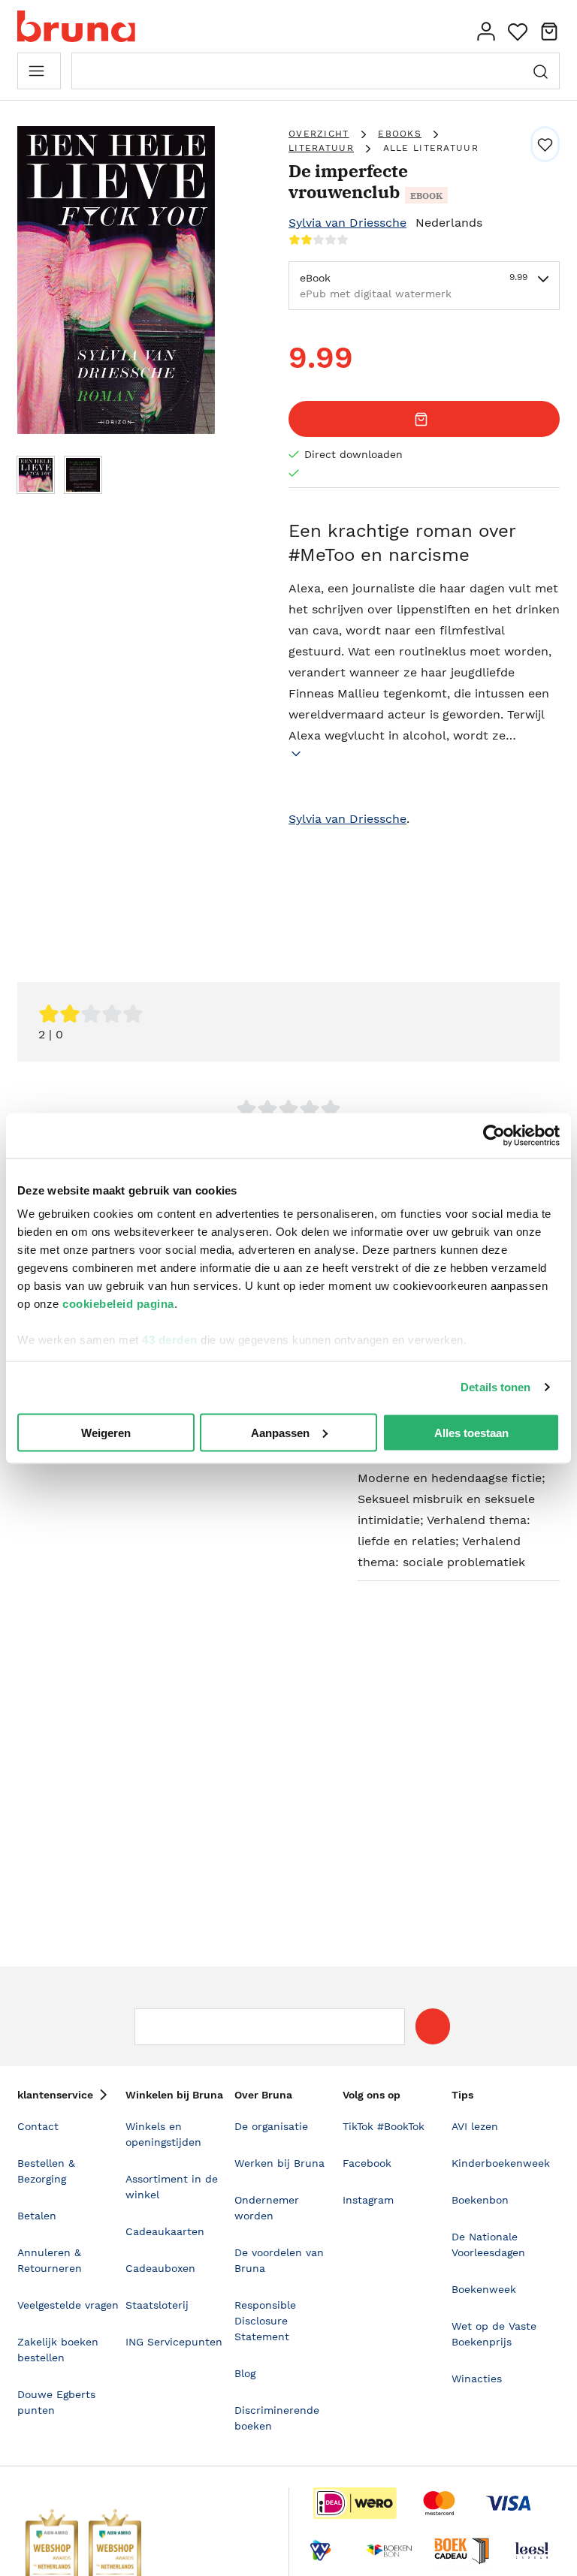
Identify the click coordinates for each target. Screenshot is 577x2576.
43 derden (170, 1340)
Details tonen (495, 1387)
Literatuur (321, 148)
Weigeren (106, 1432)
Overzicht (319, 134)
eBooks (400, 134)
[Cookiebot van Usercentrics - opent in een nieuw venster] (494, 1135)
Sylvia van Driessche (347, 223)
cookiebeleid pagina (118, 1304)
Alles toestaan (471, 1432)
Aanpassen (280, 1432)
